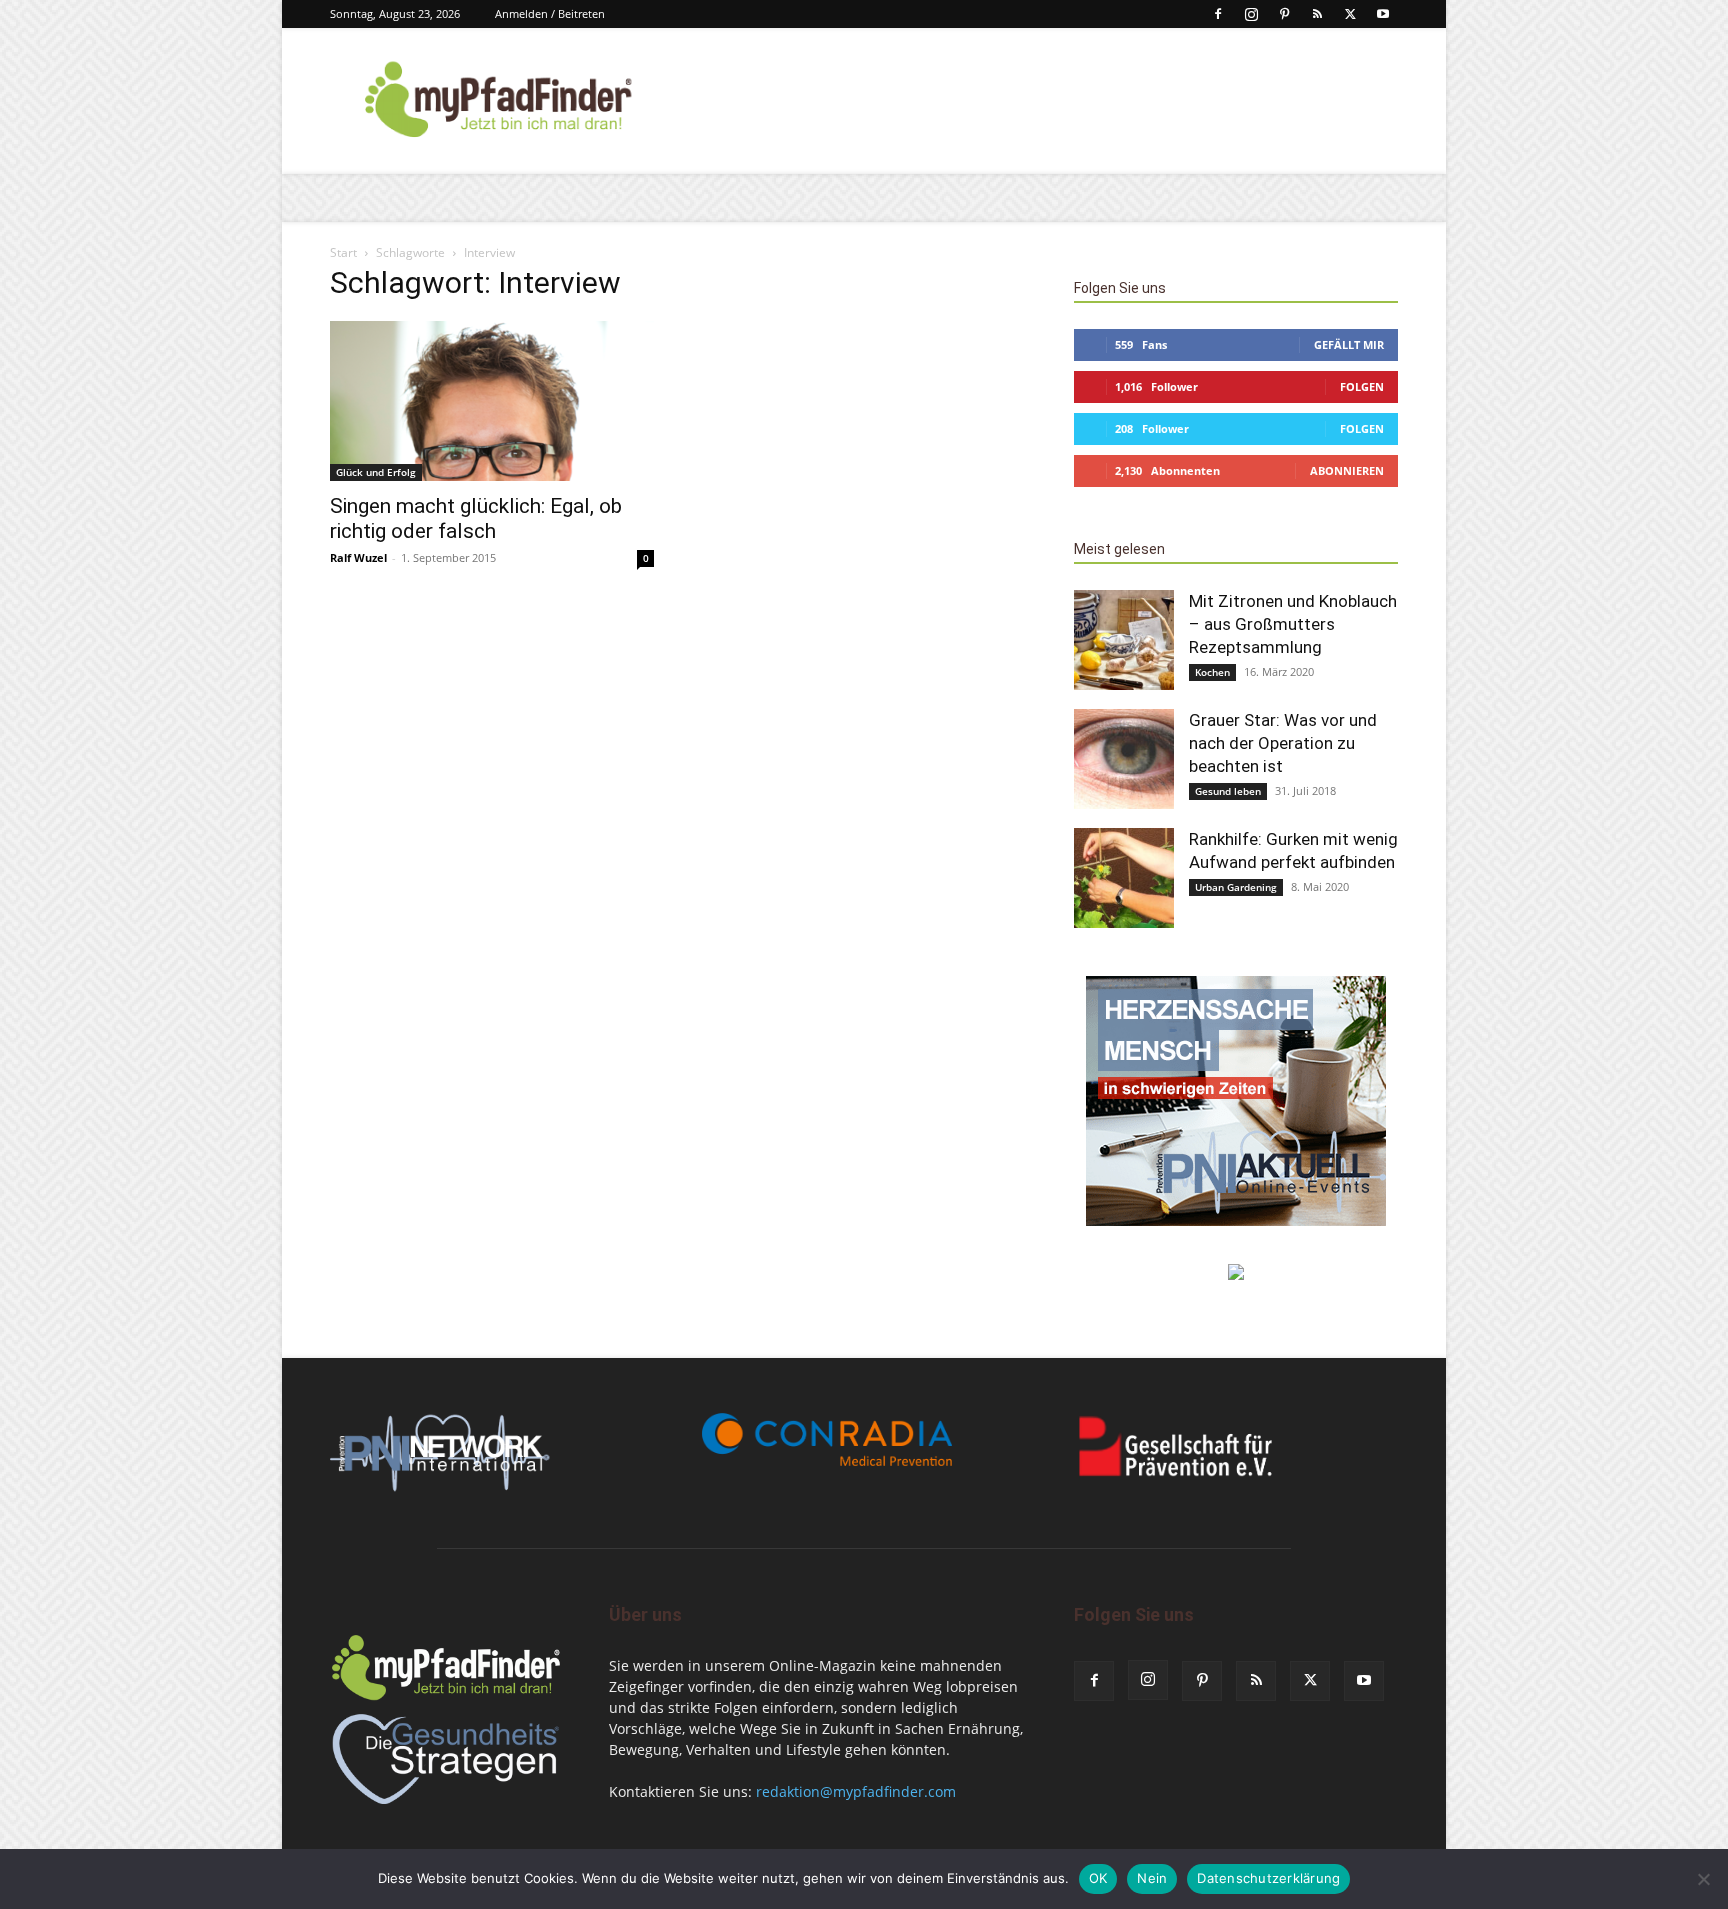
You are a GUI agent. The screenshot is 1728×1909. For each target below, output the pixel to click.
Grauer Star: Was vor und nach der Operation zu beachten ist (1283, 743)
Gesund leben (1228, 791)
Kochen (1212, 672)
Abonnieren (1347, 470)
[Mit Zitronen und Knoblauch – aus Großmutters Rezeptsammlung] (1124, 640)
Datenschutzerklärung (1268, 1878)
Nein (1152, 1878)
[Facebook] (1218, 14)
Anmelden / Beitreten (550, 13)
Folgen (1362, 386)
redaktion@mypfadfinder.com (856, 1791)
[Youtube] (1383, 14)
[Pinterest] (1284, 14)
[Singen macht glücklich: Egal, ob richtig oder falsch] (492, 401)
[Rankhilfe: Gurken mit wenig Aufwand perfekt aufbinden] (1124, 878)
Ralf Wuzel (358, 557)
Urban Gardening (1236, 887)
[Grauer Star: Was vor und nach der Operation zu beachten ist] (1124, 759)
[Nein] (1703, 1879)
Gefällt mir (1349, 344)
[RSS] (1317, 14)
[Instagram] (1251, 14)
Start (343, 252)
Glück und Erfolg (376, 472)
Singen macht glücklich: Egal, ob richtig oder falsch (476, 518)
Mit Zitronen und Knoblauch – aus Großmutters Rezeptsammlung (1293, 624)
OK (1098, 1878)
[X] (1350, 14)
